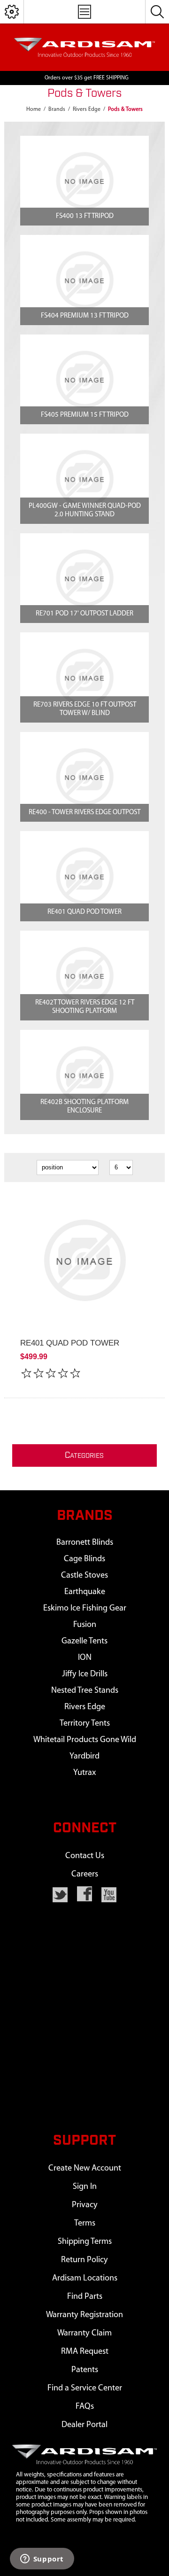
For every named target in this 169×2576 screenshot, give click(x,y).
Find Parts (85, 2297)
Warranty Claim (84, 2333)
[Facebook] (84, 1894)
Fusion (85, 1625)
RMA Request (85, 2352)
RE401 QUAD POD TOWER (84, 912)
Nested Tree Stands (85, 1691)
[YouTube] (109, 1895)
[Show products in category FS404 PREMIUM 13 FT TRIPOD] (84, 280)
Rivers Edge (85, 1707)
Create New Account (85, 2168)
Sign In (85, 2187)
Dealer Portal (84, 2425)
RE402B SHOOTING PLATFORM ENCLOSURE (84, 1107)
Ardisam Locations (85, 2278)
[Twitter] (60, 1895)
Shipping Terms (85, 2242)
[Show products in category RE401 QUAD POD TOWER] (84, 876)
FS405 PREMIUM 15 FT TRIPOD (85, 415)
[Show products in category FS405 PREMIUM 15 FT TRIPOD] (84, 380)
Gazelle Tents (84, 1641)
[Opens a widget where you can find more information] (42, 2560)
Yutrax (84, 1773)
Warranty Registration (84, 2315)
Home (34, 109)
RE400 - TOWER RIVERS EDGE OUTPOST (84, 813)
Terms (85, 2223)
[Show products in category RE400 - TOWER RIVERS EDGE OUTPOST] (84, 777)
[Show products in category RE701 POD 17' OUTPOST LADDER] (84, 578)
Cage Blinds (84, 1559)
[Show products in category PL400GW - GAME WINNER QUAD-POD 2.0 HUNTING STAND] (84, 479)
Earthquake (85, 1592)
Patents (85, 2370)
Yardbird (84, 1756)
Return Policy (84, 2260)
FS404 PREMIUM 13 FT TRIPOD (85, 316)
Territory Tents (85, 1724)
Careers (85, 1874)
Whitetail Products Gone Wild (85, 1740)
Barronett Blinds (85, 1543)
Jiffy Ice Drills (85, 1674)
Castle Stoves (84, 1576)
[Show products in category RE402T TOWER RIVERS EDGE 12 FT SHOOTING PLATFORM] (84, 976)
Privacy (85, 2205)
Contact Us (85, 1856)
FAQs (85, 2407)
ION (85, 1658)
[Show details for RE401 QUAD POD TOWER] (84, 1261)
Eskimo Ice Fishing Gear (85, 1608)
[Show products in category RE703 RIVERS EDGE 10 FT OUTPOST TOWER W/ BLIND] (84, 677)
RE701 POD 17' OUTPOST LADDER (84, 614)
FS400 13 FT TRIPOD (85, 216)
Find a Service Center (85, 2388)
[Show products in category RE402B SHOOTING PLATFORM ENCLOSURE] (84, 1075)
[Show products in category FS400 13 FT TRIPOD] (84, 181)
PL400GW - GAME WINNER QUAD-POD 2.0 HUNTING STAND (85, 510)
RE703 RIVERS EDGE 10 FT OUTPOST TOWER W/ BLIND (85, 709)
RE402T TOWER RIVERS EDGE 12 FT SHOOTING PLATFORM (85, 1007)
